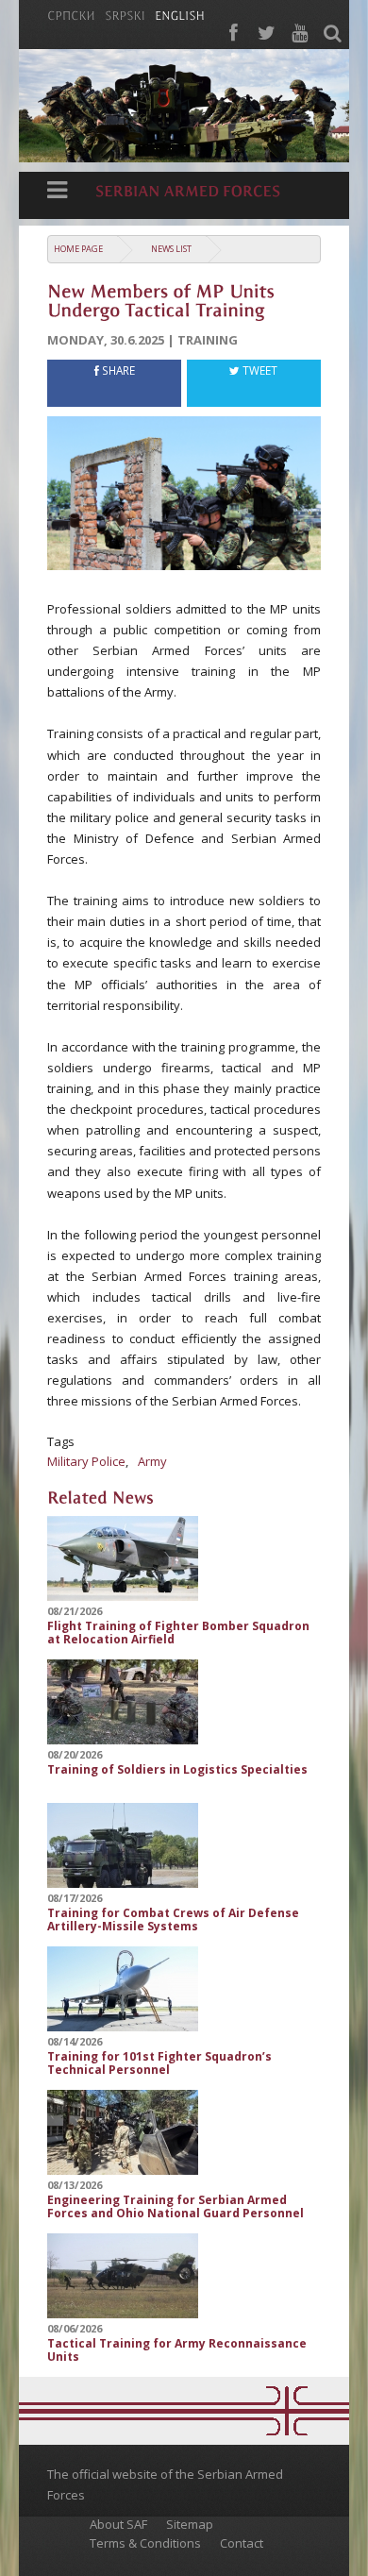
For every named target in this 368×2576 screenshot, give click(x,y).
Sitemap (190, 2524)
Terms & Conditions (145, 2543)
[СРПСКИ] (71, 14)
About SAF (118, 2524)
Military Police (86, 1461)
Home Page (78, 249)
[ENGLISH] (180, 14)
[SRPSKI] (125, 14)
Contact (242, 2543)
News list (171, 249)
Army (152, 1461)
